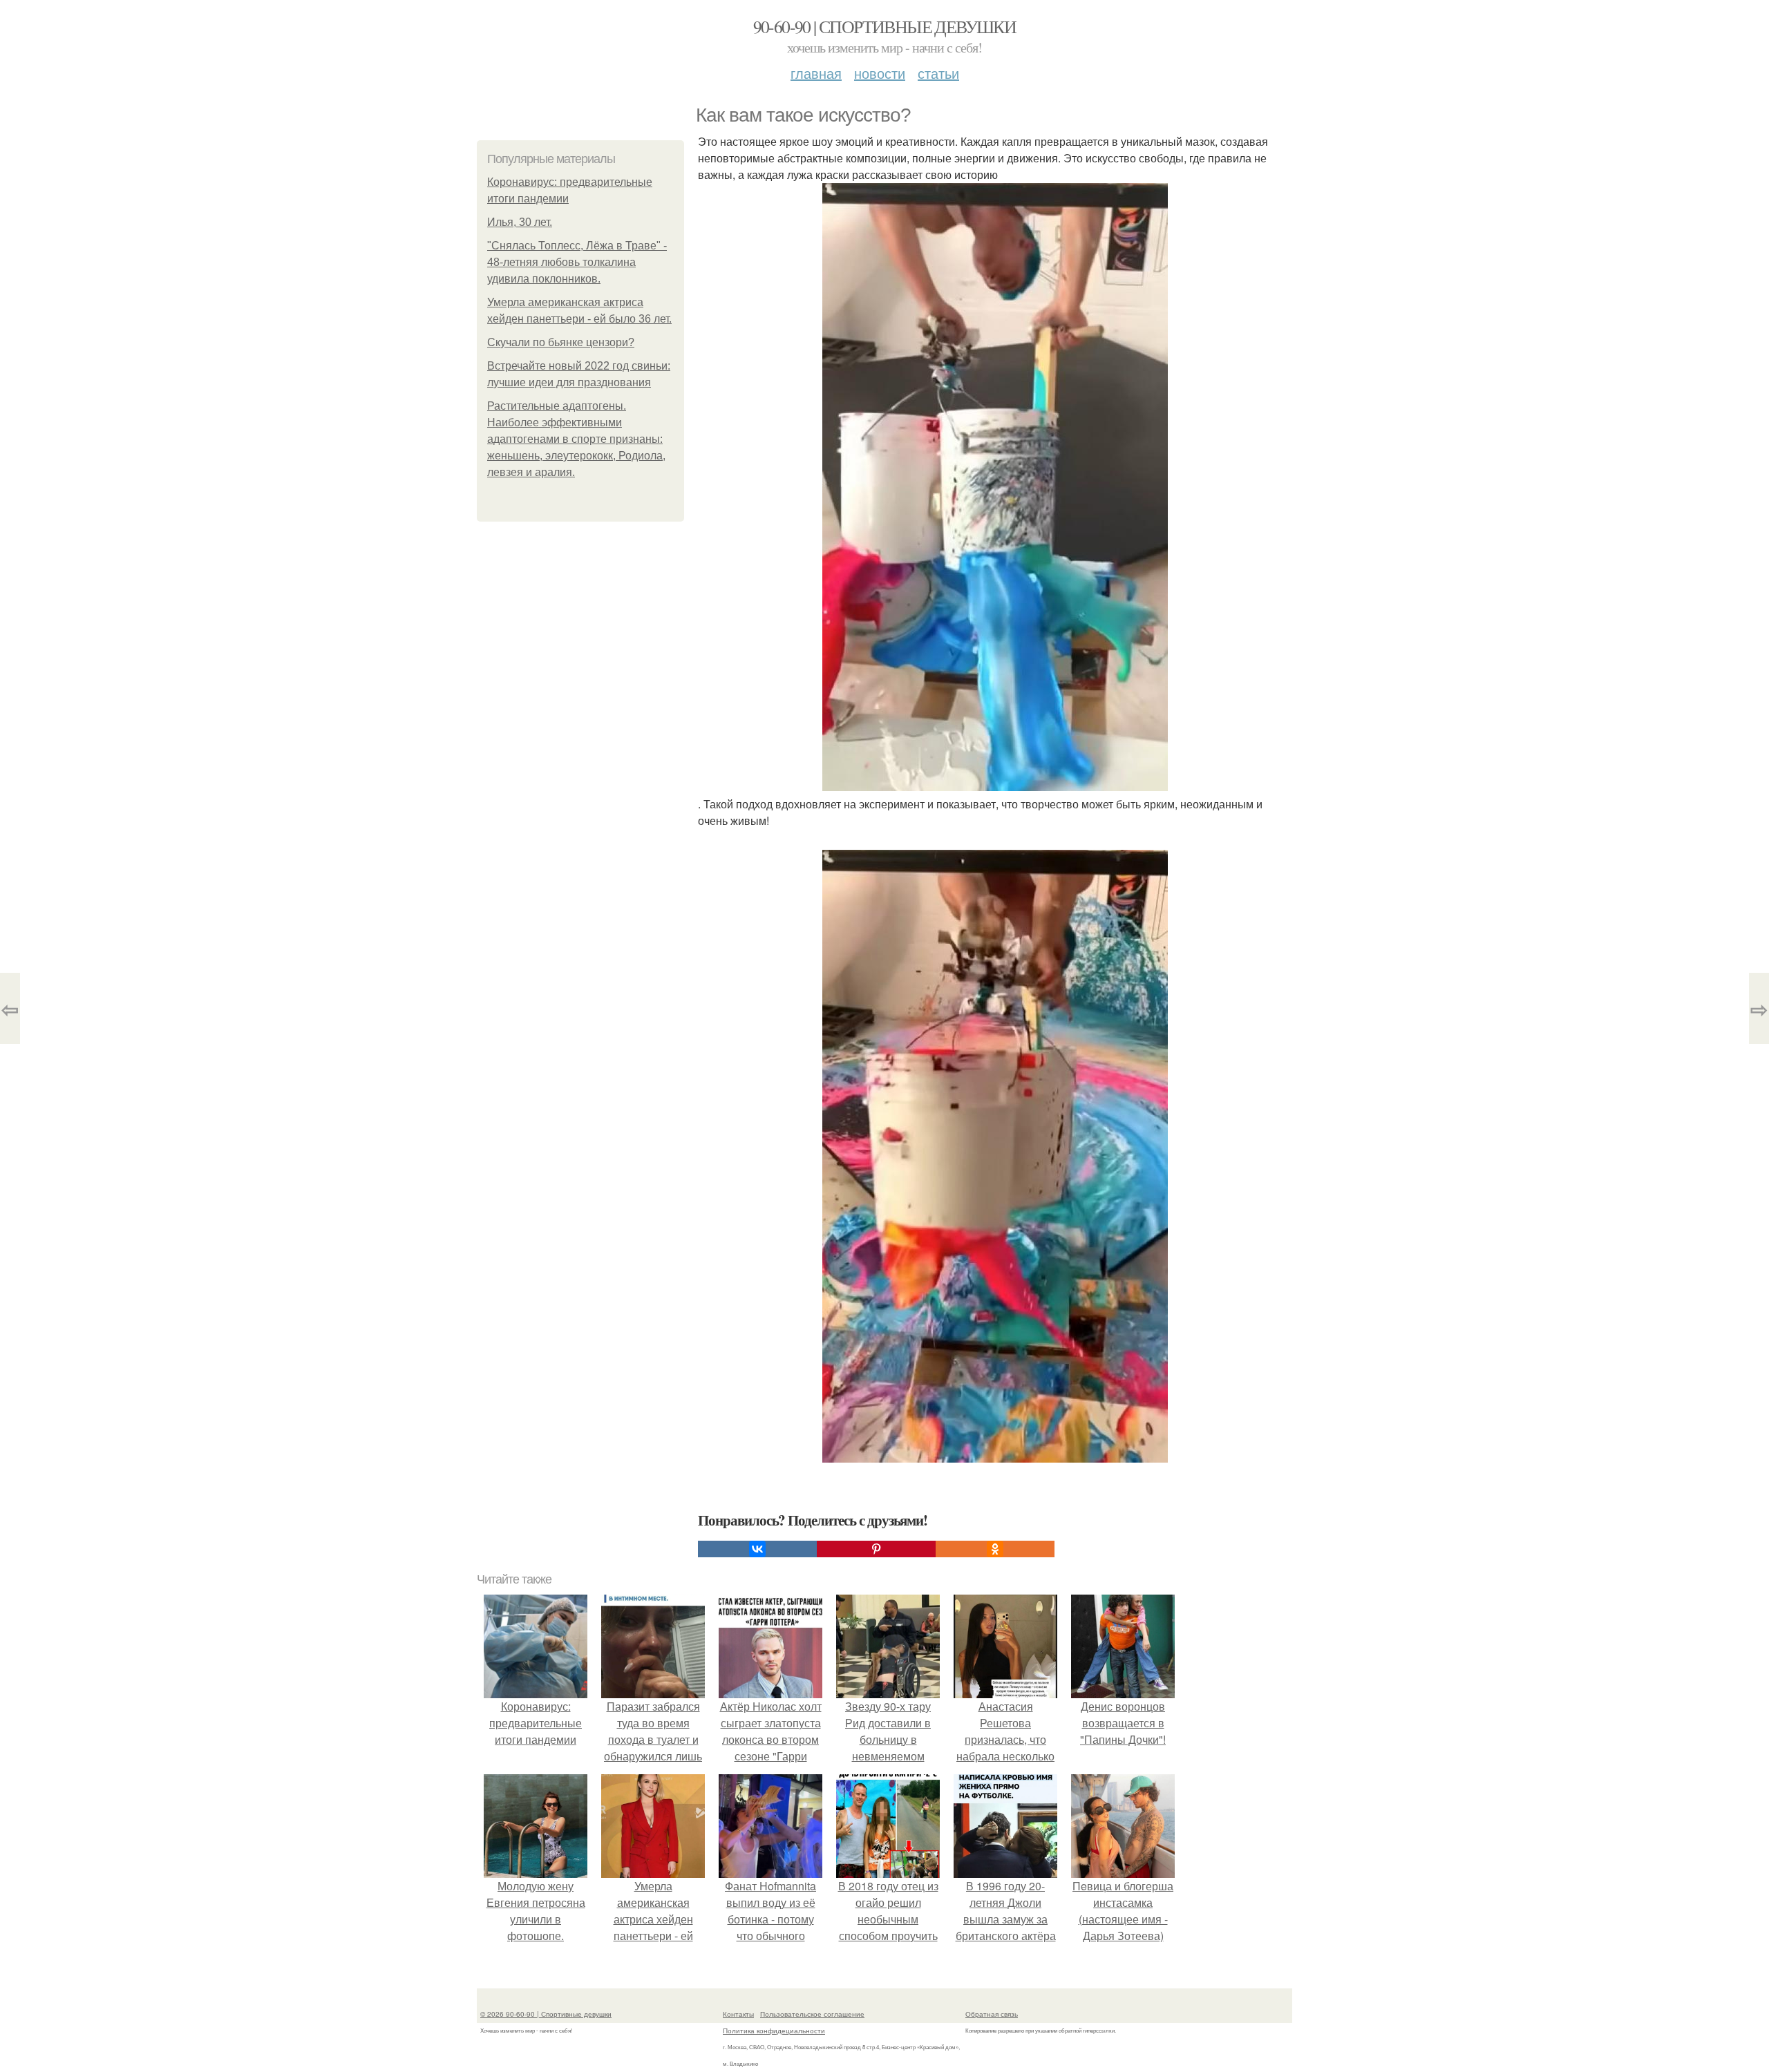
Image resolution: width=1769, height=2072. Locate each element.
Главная (816, 73)
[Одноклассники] (995, 1549)
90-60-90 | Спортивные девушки (885, 26)
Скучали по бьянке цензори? (561, 342)
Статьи (938, 73)
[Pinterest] (876, 1549)
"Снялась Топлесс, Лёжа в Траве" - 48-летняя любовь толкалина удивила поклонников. (577, 262)
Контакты (738, 2014)
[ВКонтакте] (757, 1549)
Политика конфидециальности (774, 2031)
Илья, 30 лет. (520, 222)
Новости (880, 73)
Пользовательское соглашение (812, 2014)
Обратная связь (992, 2014)
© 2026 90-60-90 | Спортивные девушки (546, 2014)
